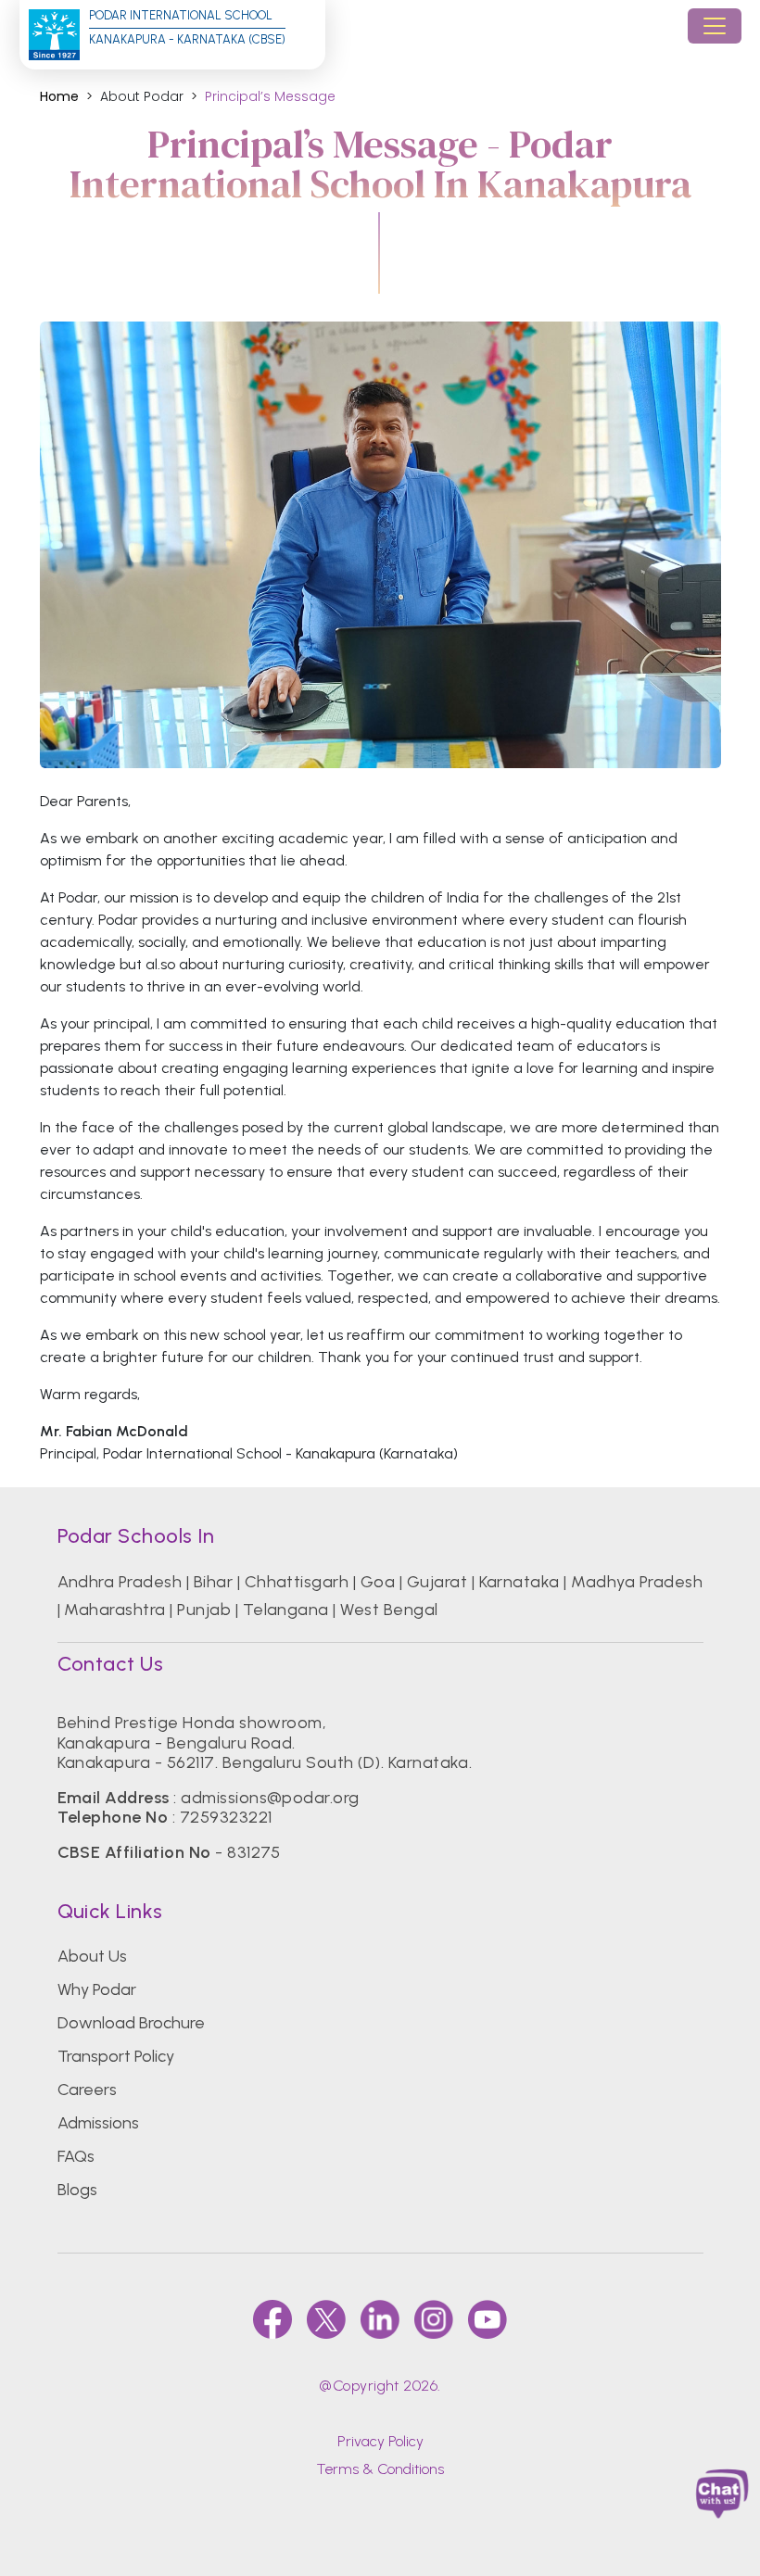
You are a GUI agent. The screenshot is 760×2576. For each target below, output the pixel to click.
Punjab (204, 1610)
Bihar (213, 1582)
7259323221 (226, 1817)
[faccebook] (272, 2319)
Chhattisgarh (297, 1582)
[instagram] (434, 2319)
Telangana (286, 1610)
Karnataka (519, 1582)
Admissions (98, 2123)
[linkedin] (380, 2319)
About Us (92, 1956)
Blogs (77, 2190)
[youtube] (488, 2319)
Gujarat (437, 1582)
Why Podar (97, 1989)
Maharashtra (114, 1610)
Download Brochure (131, 2023)
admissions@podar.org (270, 1798)
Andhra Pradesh (120, 1582)
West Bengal (389, 1610)
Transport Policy (116, 2056)
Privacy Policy (380, 2441)
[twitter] (326, 2319)
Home (59, 97)
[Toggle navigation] (715, 26)
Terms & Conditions (380, 2469)
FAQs (76, 2156)
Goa (378, 1582)
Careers (87, 2090)
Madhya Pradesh (637, 1582)
